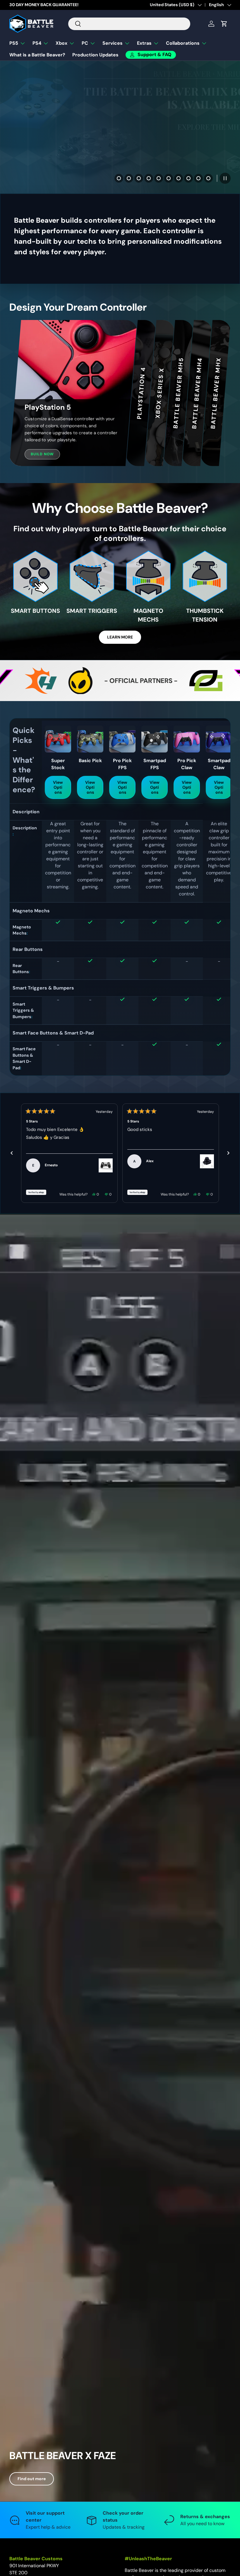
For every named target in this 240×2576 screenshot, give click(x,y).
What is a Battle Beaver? (37, 55)
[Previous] (12, 1153)
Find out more (32, 2479)
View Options (58, 787)
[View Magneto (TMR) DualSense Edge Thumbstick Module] (207, 1161)
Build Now (42, 454)
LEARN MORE (120, 637)
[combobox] (129, 24)
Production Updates (95, 55)
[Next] (228, 1153)
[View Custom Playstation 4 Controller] (106, 1165)
